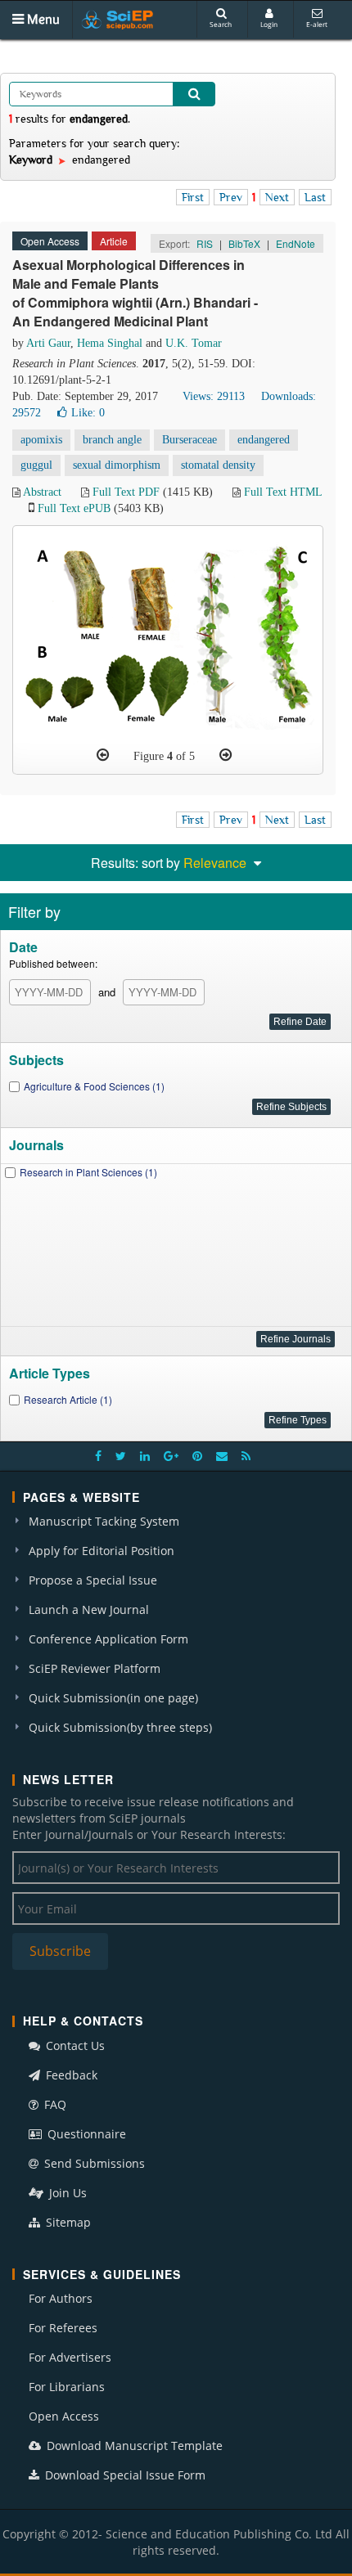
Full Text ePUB (74, 508)
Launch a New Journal (89, 1609)
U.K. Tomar (194, 343)
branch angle (112, 440)
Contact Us (74, 2046)
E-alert (317, 24)
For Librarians (67, 2387)
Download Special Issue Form (124, 2475)
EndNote (296, 243)
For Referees (63, 2328)
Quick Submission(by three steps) (120, 1727)
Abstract (42, 492)
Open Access (64, 2416)
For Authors (61, 2298)
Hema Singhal (110, 343)
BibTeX (244, 243)
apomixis (41, 440)
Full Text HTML (283, 492)
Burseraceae (190, 440)
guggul (36, 465)
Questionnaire (85, 2134)
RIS (205, 243)
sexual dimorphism (117, 465)
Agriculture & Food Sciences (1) (94, 1086)
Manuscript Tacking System (104, 1521)
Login (269, 24)
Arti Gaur (48, 343)
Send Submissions (93, 2163)
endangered (264, 440)
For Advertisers (70, 2357)
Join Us (66, 2193)
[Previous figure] (103, 755)
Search (221, 24)
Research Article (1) (68, 1399)
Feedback (70, 2075)
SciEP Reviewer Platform (95, 1668)
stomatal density (218, 465)
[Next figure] (226, 755)
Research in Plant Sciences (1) (88, 1172)
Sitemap (67, 2222)
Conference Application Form (108, 1639)
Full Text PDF (126, 492)
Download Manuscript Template (133, 2446)
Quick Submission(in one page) (113, 1698)
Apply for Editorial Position (102, 1551)
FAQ (54, 2104)
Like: (88, 413)
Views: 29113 (214, 396)
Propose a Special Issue (93, 1580)
